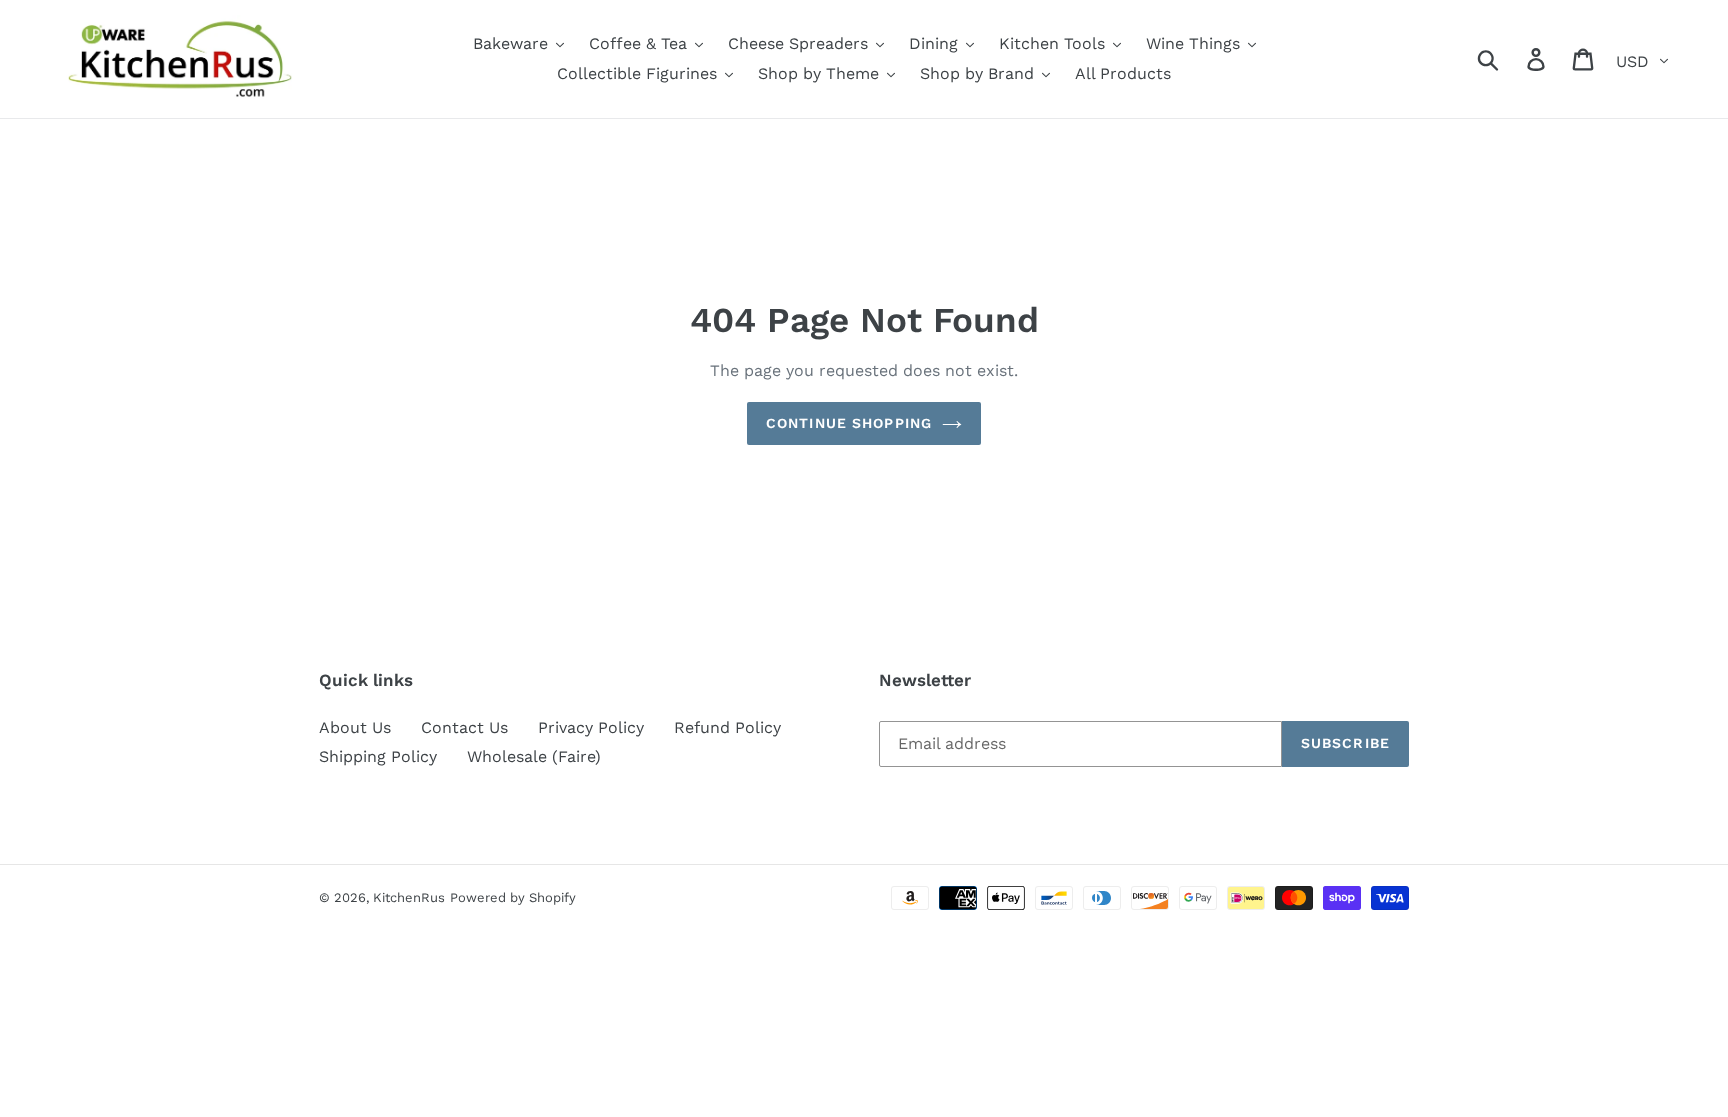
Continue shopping (849, 423)
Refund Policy (727, 727)
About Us (355, 727)
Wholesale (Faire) (534, 756)
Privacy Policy (591, 727)
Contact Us (464, 727)
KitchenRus (409, 897)
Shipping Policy (378, 756)
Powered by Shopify (513, 897)
